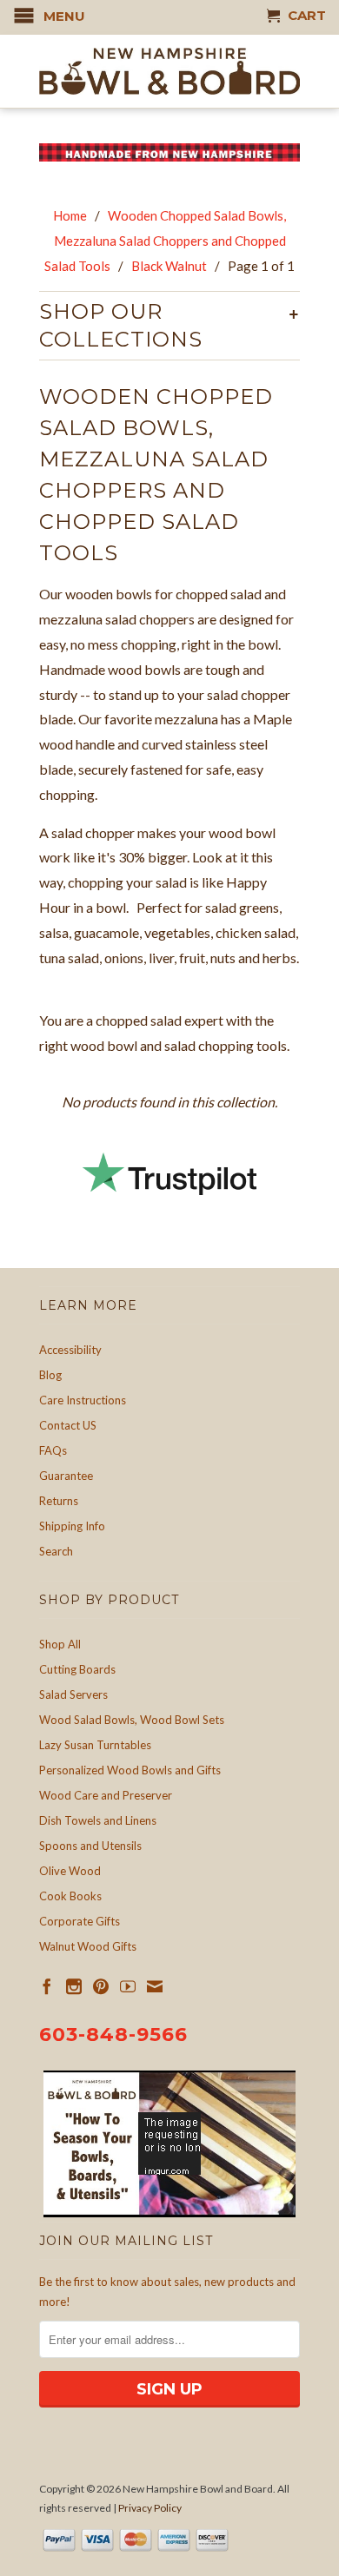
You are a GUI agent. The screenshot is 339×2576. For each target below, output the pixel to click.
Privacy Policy (150, 2508)
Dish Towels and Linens (98, 1820)
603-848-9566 (113, 2034)
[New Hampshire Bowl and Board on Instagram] (74, 1986)
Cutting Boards (77, 1669)
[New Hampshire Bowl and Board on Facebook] (47, 1986)
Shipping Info (72, 1526)
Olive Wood (70, 1871)
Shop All (60, 1644)
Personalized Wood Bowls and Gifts (130, 1770)
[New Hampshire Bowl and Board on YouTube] (128, 1986)
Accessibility (70, 1350)
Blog (50, 1375)
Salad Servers (73, 1694)
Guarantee (66, 1476)
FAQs (53, 1450)
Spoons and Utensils (90, 1846)
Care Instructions (83, 1400)
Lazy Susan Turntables (95, 1745)
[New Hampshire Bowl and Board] (169, 71)
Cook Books (70, 1896)
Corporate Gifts (80, 1921)
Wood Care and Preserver (106, 1795)
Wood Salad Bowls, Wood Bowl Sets (132, 1720)
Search (56, 1551)
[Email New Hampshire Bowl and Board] (155, 1986)
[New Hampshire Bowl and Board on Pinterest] (101, 1986)
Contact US (68, 1425)
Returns (59, 1501)
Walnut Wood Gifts (88, 1946)
